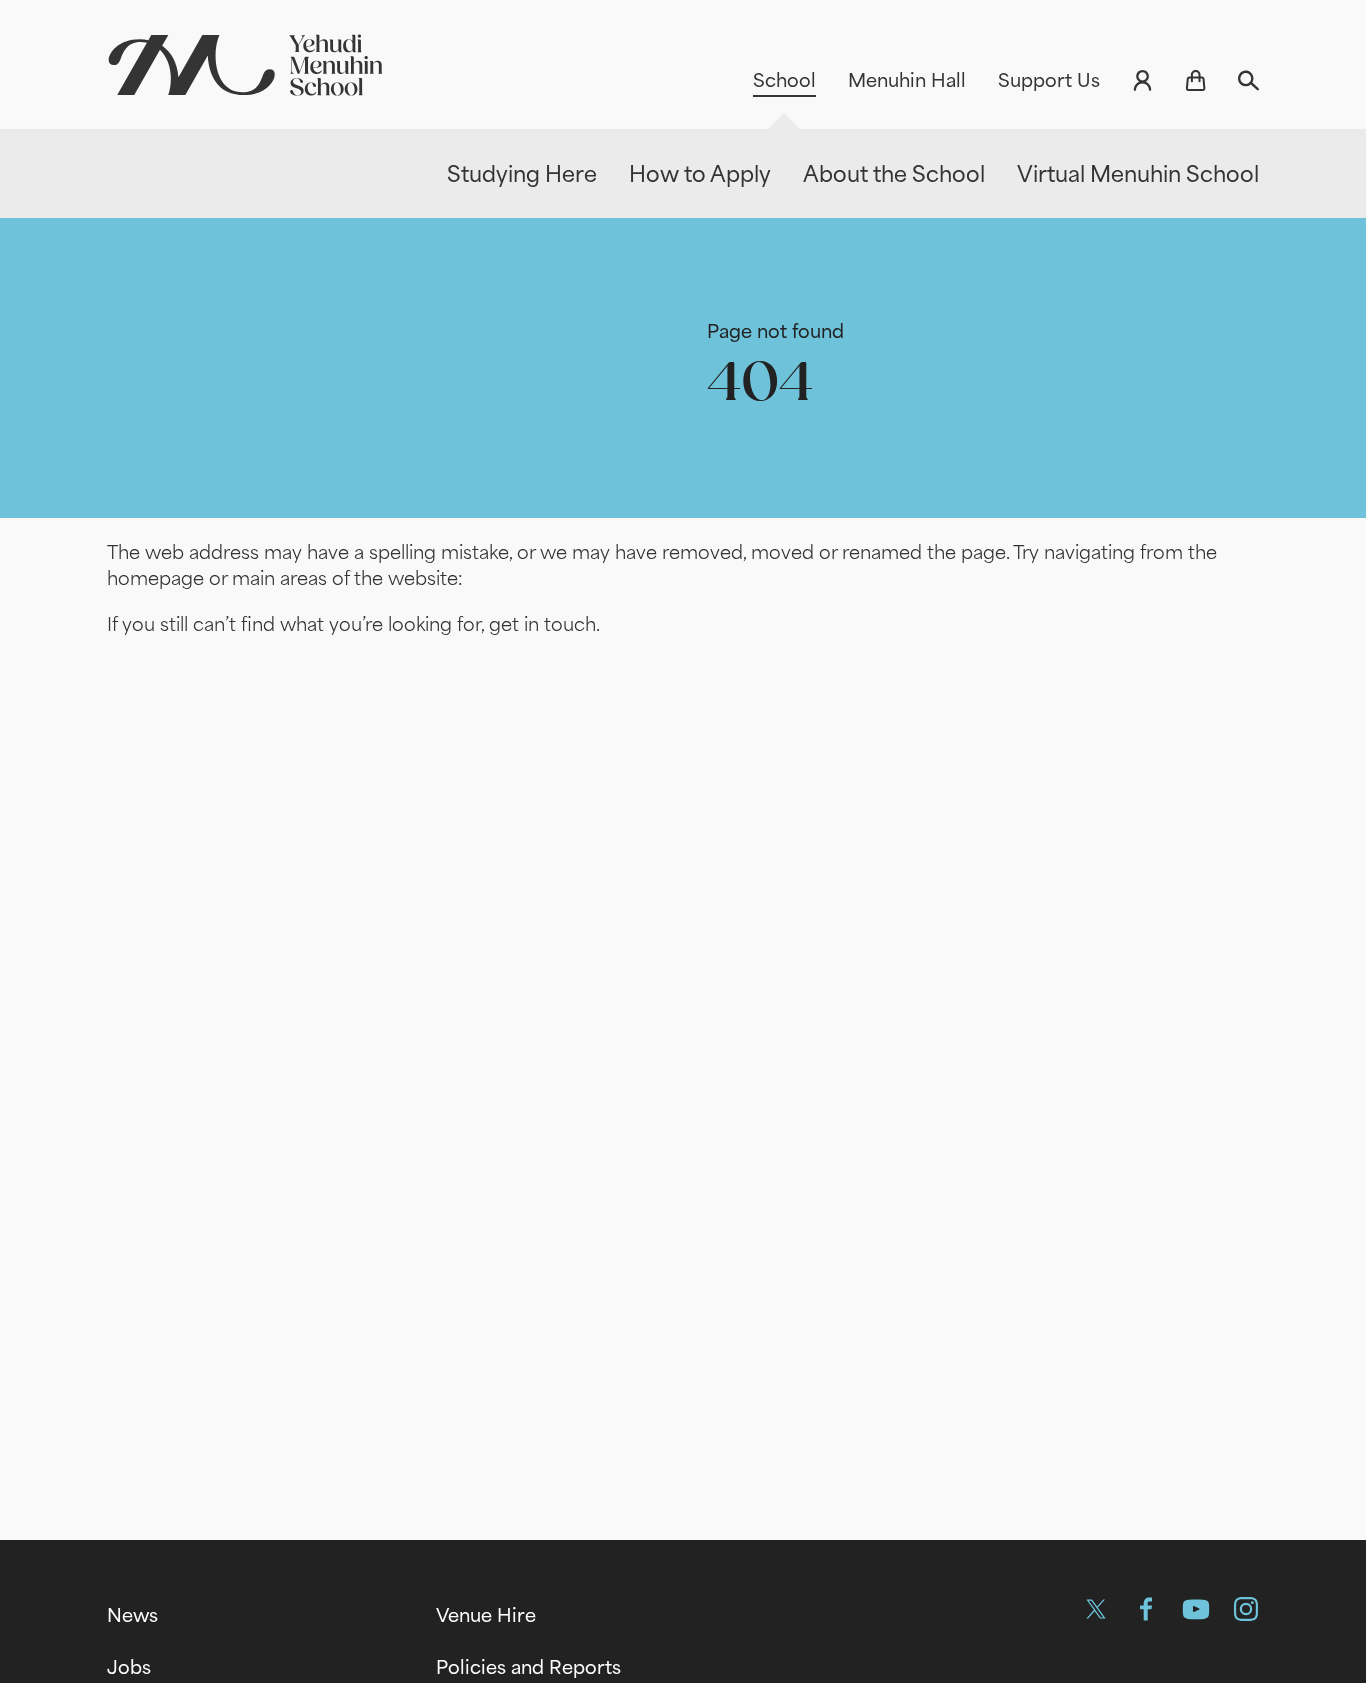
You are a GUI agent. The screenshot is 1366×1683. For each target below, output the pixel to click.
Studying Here (522, 174)
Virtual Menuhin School (1138, 174)
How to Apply (700, 174)
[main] (683, 849)
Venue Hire (486, 1615)
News (132, 1615)
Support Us (1049, 80)
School (784, 80)
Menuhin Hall (907, 80)
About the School (894, 174)
